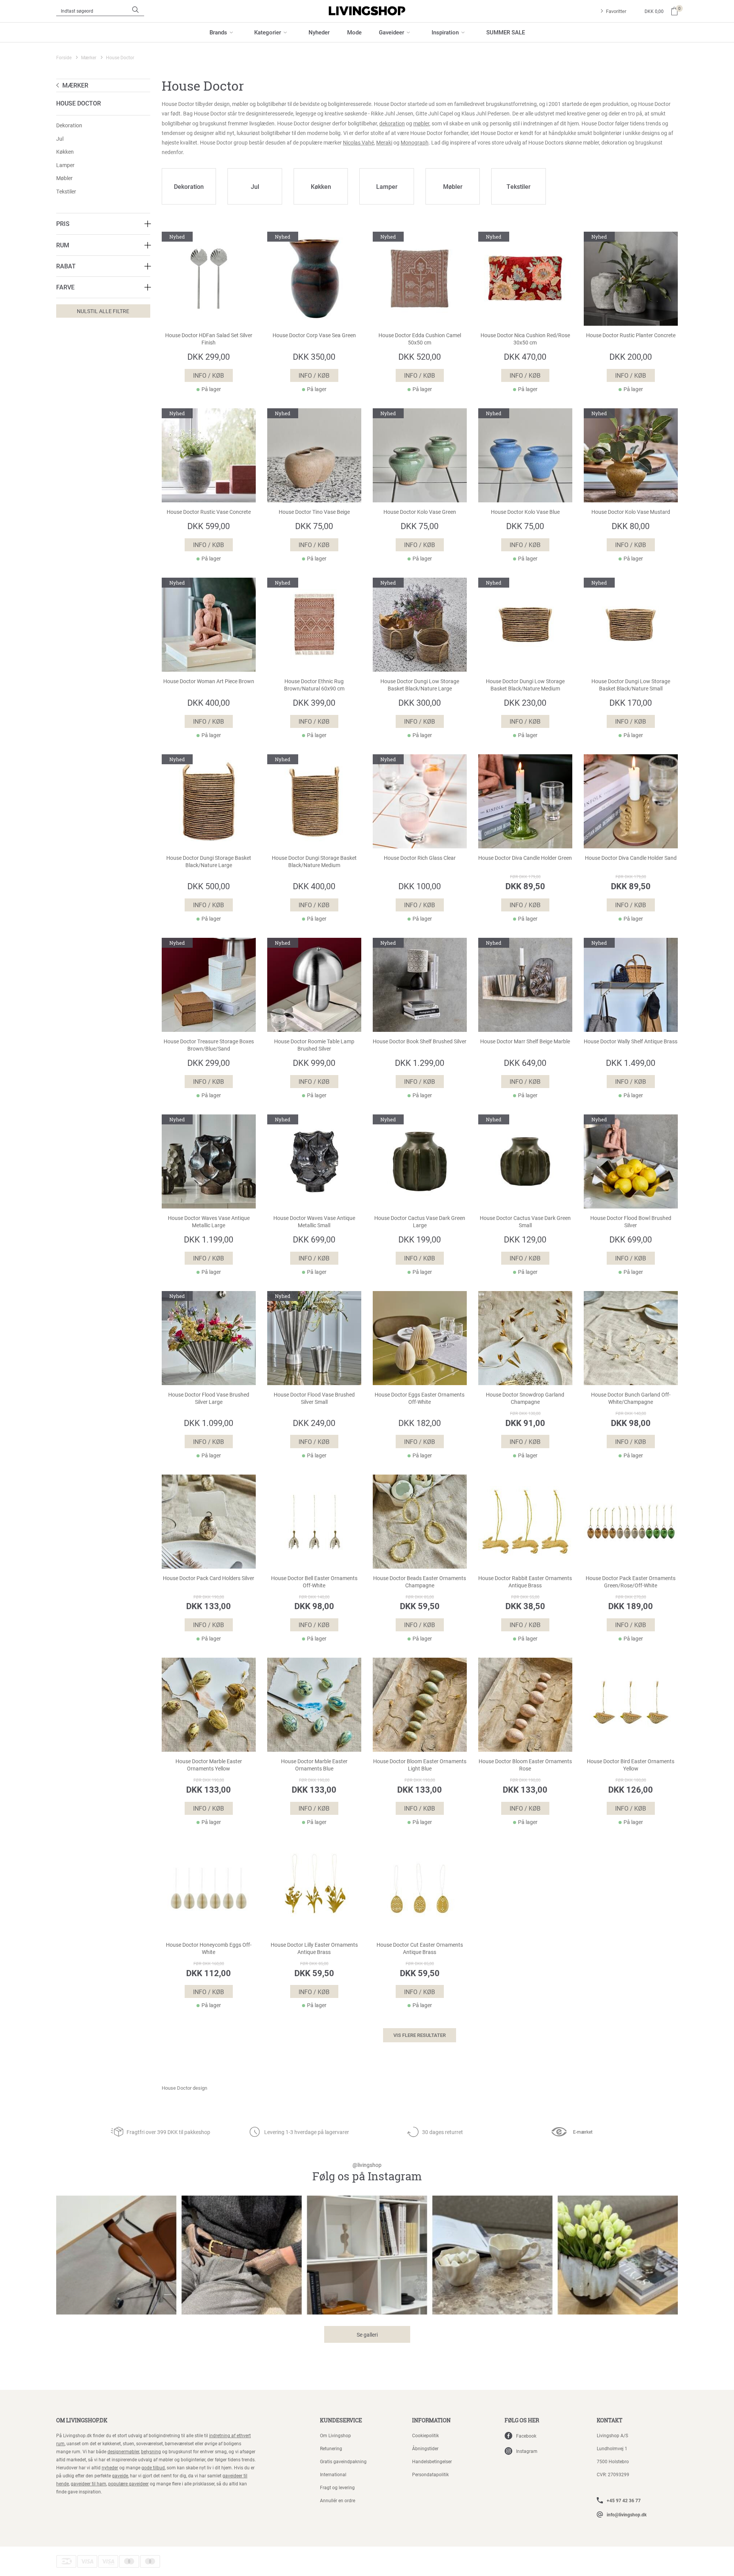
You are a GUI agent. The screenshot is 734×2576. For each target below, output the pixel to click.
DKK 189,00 (631, 1606)
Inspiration (445, 32)
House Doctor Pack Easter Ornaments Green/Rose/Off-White (631, 1582)
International (333, 2474)
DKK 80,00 (631, 526)
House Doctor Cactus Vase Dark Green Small (525, 1222)
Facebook (526, 2436)
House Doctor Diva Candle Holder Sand (631, 858)
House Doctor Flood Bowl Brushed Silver (631, 1222)
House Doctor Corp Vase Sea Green (314, 335)
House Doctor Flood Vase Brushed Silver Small (314, 1398)
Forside (64, 57)
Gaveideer (391, 32)
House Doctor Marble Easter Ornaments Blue (314, 1765)
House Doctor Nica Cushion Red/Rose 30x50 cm (525, 339)
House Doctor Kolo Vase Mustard (631, 512)
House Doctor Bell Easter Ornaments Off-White (314, 1582)
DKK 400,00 (209, 702)
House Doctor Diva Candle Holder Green (525, 858)
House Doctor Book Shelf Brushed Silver (420, 1041)
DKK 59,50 (420, 1606)
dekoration (392, 123)
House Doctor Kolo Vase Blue (525, 512)
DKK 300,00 (420, 702)
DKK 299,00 (209, 357)
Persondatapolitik (430, 2474)
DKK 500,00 (209, 886)
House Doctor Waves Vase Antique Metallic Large (209, 1222)
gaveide (120, 2475)
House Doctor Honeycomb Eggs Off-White (209, 1948)
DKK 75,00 (314, 526)
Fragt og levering (337, 2487)
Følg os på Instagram (367, 2172)
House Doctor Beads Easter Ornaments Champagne (420, 1582)
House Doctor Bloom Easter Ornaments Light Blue (420, 1765)
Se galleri (367, 2335)
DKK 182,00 (420, 1423)
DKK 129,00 (525, 1239)
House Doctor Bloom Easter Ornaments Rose (525, 1765)
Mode (354, 32)
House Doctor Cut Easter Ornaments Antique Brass (420, 1948)
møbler (421, 123)
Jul (60, 139)
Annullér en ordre (338, 2500)
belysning (151, 2451)
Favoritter (616, 11)
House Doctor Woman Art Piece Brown (209, 681)
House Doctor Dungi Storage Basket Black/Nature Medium (314, 862)
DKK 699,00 (314, 1239)
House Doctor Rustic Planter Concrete (631, 335)
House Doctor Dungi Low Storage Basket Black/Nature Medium (525, 685)
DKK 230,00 (525, 702)
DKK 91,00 (525, 1423)
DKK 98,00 (631, 1423)
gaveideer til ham (89, 2483)
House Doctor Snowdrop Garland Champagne (525, 1398)
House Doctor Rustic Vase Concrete (209, 512)
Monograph (415, 142)
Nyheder (319, 32)
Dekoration (69, 125)
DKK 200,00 (631, 357)
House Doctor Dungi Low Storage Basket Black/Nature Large (420, 685)
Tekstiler (66, 191)
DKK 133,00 (209, 1606)
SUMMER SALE (506, 32)
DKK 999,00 (314, 1063)
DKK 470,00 (525, 357)
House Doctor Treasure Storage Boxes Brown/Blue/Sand (209, 1045)
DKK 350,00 (314, 357)
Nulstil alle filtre (103, 311)
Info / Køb (209, 375)
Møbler (64, 178)
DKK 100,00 (420, 886)
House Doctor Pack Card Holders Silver (209, 1578)
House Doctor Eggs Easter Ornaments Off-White (420, 1398)
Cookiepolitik (425, 2435)
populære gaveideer (128, 2483)
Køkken (65, 152)
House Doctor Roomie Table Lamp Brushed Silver (314, 1045)
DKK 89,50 (525, 886)
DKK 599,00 (209, 526)
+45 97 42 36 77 (624, 2500)
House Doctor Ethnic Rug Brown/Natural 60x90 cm (314, 685)
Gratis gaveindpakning (343, 2461)
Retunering (331, 2448)
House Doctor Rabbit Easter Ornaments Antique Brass (525, 1582)
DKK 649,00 (525, 1063)
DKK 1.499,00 (631, 1063)
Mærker (89, 57)
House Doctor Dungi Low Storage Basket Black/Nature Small (631, 685)
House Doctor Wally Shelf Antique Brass (631, 1041)
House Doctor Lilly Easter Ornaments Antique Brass (314, 1948)
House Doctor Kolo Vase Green (420, 512)
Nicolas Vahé (358, 142)
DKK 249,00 (314, 1423)
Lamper (65, 165)
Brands (218, 32)
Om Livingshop (335, 2435)
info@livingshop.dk (627, 2514)
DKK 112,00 (209, 1973)
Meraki (384, 142)
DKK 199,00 (420, 1239)
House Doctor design (184, 2088)
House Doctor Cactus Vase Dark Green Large (420, 1222)
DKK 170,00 (631, 702)
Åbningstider (425, 2448)
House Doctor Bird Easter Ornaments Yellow (631, 1765)
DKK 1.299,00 (420, 1063)
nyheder (110, 2467)
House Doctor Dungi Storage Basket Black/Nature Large (209, 862)
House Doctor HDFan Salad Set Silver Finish (209, 339)
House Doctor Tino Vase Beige (314, 512)
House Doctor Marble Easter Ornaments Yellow (209, 1765)
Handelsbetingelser (432, 2461)
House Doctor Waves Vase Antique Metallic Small (314, 1222)
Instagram (527, 2451)
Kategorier (268, 32)
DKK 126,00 (631, 1789)
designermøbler (123, 2451)
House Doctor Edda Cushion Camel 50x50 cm (420, 339)
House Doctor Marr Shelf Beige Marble (525, 1041)
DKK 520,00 (420, 357)
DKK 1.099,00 (209, 1423)
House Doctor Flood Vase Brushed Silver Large (209, 1398)
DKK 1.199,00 (209, 1239)
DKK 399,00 (314, 702)
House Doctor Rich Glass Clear (420, 858)
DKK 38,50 (525, 1606)
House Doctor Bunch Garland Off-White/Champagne (631, 1398)
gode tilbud (153, 2467)
